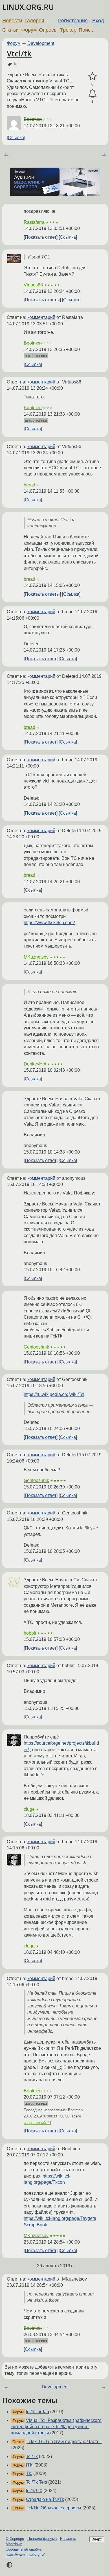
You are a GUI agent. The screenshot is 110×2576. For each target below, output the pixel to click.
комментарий (41, 317)
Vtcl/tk (19, 53)
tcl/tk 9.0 (34, 2491)
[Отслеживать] (92, 94)
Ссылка (16, 138)
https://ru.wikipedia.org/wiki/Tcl (54, 1394)
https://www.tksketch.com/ (49, 923)
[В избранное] (92, 76)
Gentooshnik (36, 1347)
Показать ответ (41, 237)
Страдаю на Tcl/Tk (45, 2499)
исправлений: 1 (37, 2123)
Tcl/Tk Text (37, 2482)
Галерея (34, 21)
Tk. (29, 2473)
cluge (29, 1809)
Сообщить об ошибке (24, 2549)
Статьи (10, 30)
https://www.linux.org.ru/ (25, 2554)
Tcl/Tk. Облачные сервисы (54, 2508)
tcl (16, 64)
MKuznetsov (36, 957)
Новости (12, 21)
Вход (98, 21)
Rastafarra (34, 222)
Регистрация (73, 21)
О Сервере (15, 2539)
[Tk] (30, 2465)
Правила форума (42, 2539)
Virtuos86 (33, 285)
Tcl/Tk (32, 2456)
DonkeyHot (35, 1064)
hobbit (30, 1633)
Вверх (97, 2539)
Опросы (48, 30)
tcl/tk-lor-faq (38, 2412)
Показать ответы (42, 300)
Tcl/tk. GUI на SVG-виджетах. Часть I (64, 2442)
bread (29, 485)
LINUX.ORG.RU (28, 7)
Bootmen (33, 119)
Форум (29, 30)
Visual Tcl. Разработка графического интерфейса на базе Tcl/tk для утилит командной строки (56, 2427)
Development (41, 43)
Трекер (68, 30)
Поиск (86, 30)
